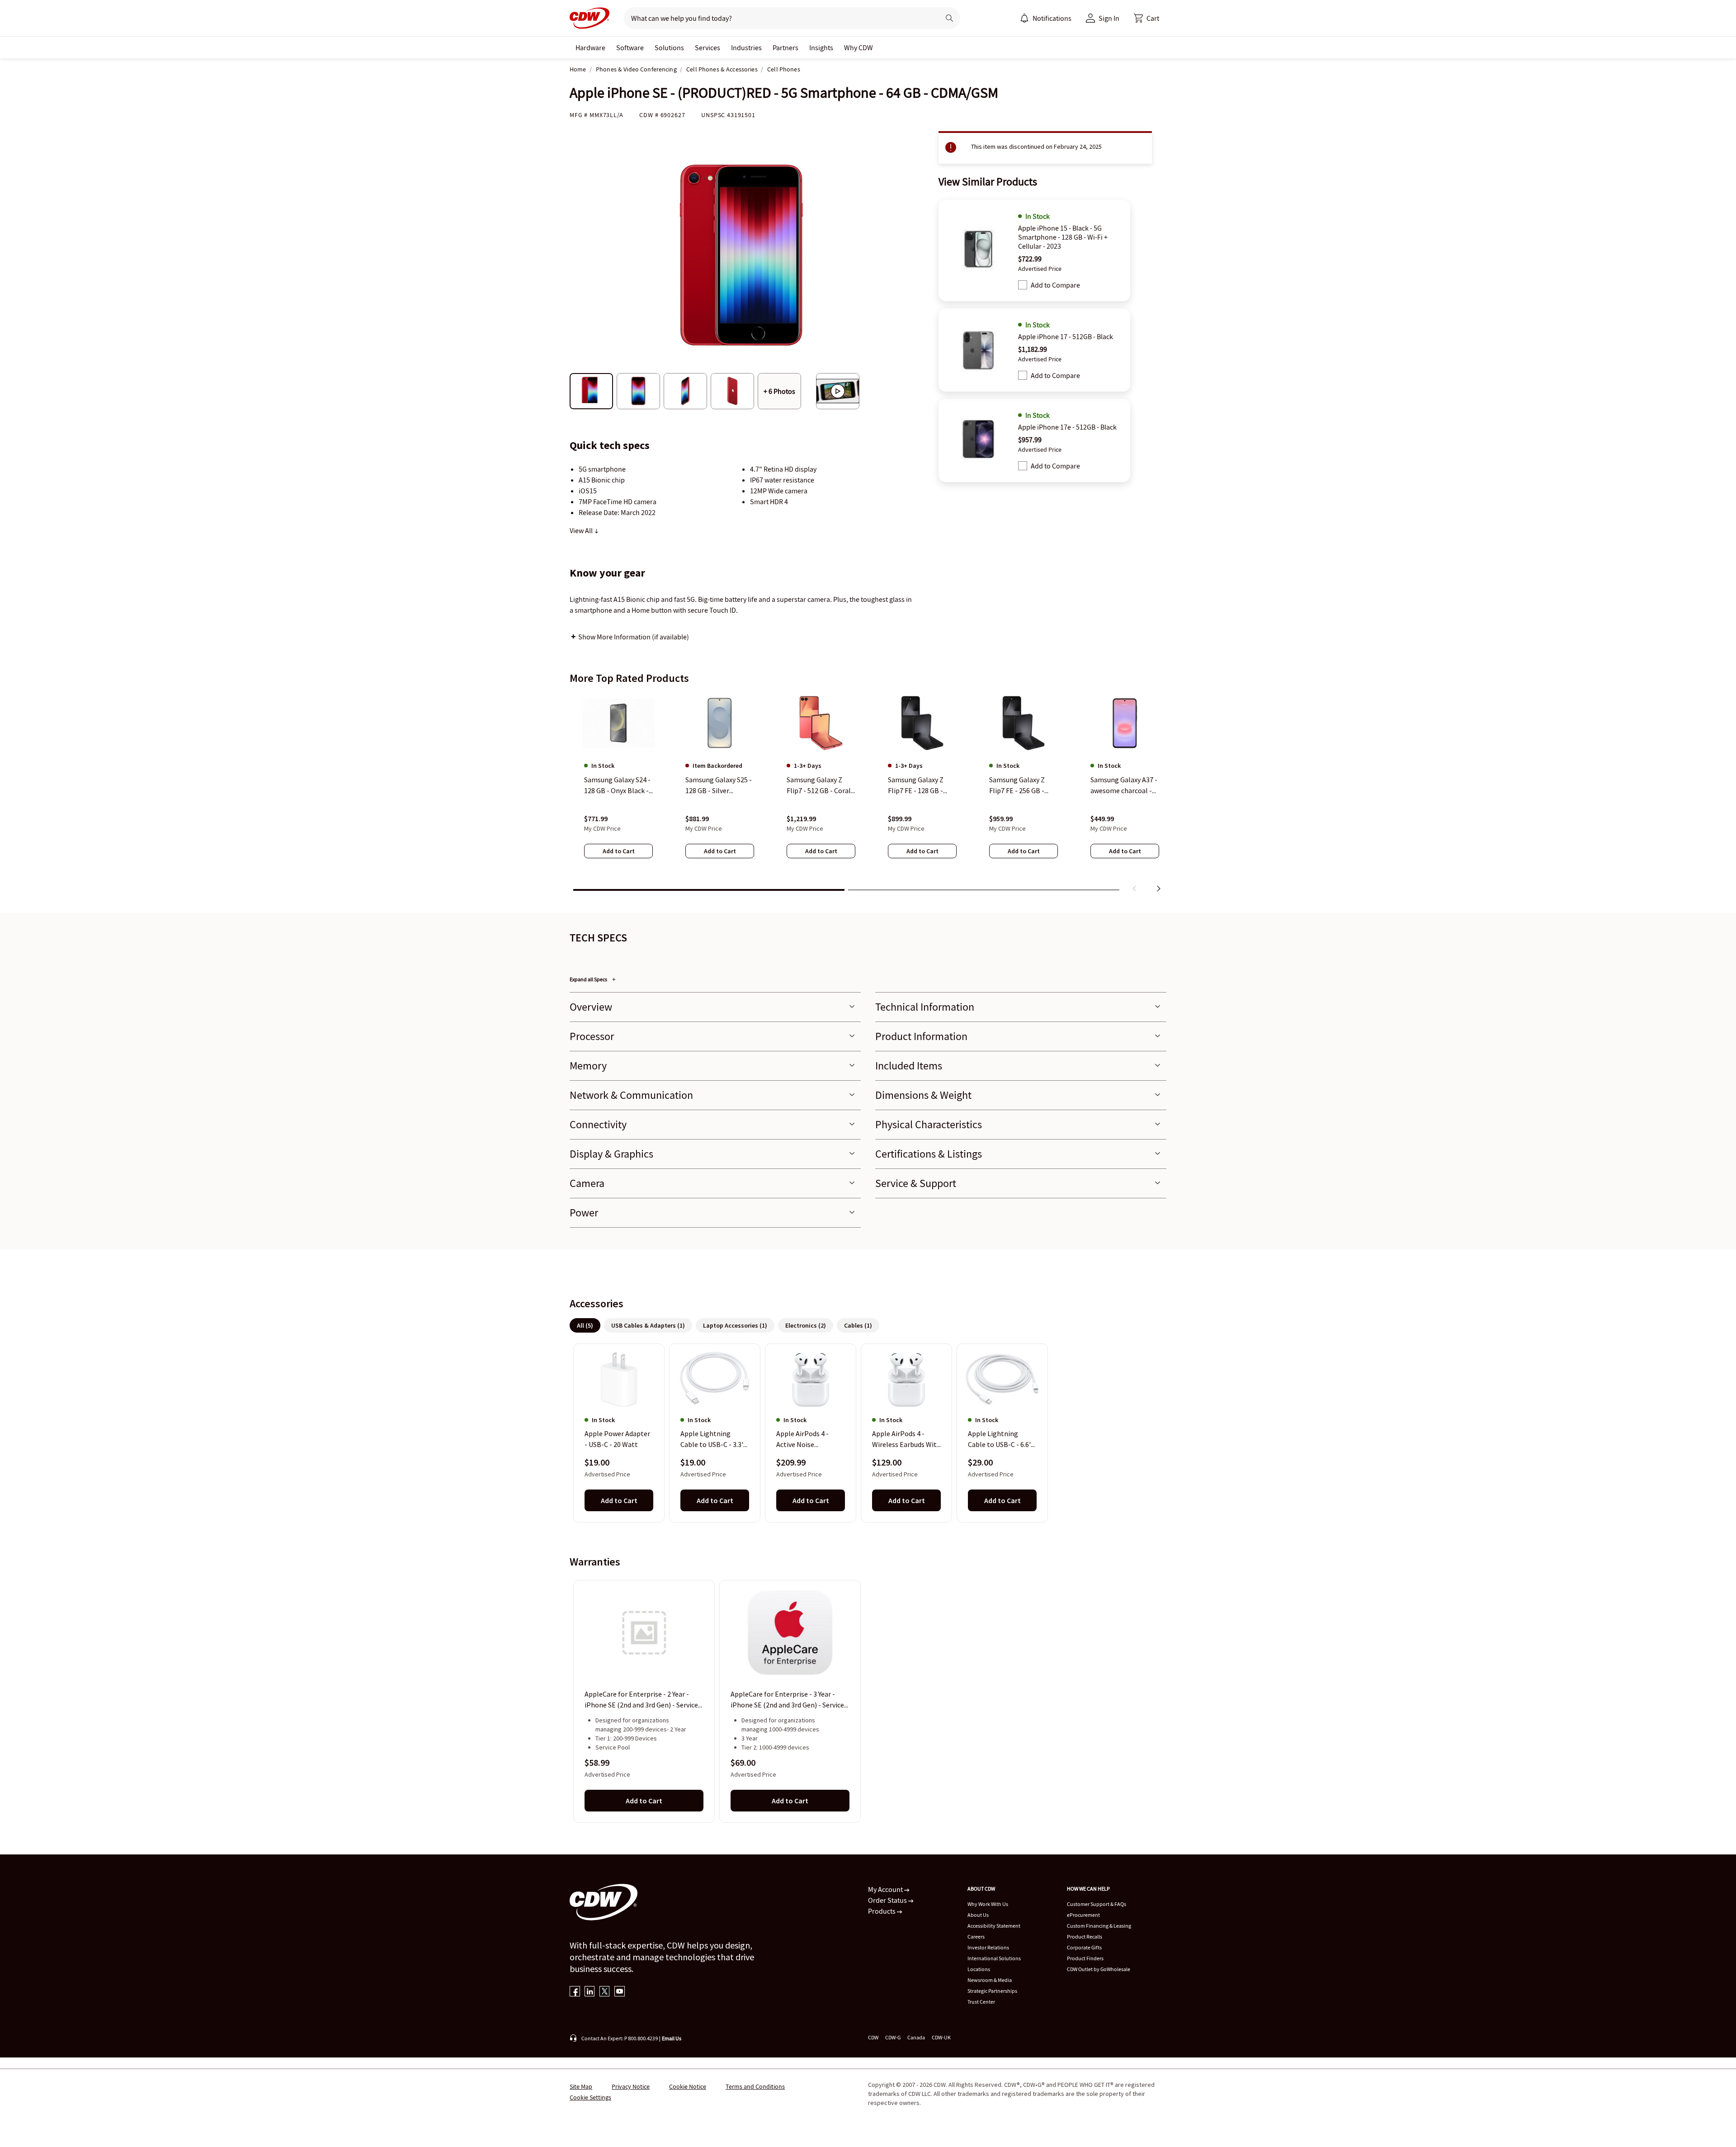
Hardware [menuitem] (590, 47)
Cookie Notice (688, 2086)
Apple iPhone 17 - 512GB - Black (1066, 336)
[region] (868, 794)
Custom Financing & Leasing (1099, 1926)
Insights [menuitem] (821, 47)
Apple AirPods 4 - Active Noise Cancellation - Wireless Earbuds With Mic (811, 1440)
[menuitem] (1024, 18)
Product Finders (1085, 1958)
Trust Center (981, 2002)
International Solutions (994, 1958)
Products (882, 1911)
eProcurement (1083, 1915)
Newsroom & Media (990, 1980)
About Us (978, 1915)
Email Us (672, 2038)
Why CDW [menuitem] (859, 47)
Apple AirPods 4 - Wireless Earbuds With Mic (906, 1440)
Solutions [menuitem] (669, 47)
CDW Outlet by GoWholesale (1099, 1969)
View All (582, 530)
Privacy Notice (631, 2086)
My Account (886, 1889)
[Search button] (949, 18)
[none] (590, 47)
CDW (873, 2037)
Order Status (888, 1900)
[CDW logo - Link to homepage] (590, 18)
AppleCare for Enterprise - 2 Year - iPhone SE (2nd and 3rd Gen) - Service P (641, 1700)
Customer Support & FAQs (1097, 1904)
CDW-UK (941, 2037)
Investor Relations (988, 1947)
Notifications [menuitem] (1052, 18)
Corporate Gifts (1084, 1947)
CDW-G (893, 2037)
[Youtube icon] (620, 1992)
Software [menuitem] (630, 47)
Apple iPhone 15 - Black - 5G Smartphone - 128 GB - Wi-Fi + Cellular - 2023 (1063, 237)
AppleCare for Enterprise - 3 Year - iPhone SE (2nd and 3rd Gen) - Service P (787, 1700)
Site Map (581, 2086)
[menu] (1046, 18)
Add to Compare (1055, 285)
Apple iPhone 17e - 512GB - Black (1067, 427)
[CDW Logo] (590, 18)
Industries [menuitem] (746, 47)
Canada (916, 2037)
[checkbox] (1023, 285)
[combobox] (778, 18)
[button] (1146, 18)
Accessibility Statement (994, 1926)
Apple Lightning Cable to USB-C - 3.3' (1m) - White (712, 1440)
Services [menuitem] (708, 47)
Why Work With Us (988, 1904)
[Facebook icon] (575, 1992)
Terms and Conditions (755, 2086)
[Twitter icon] (605, 1992)
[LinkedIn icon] (590, 1992)
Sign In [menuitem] (1109, 18)
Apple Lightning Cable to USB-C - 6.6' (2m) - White (999, 1440)
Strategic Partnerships (992, 1991)
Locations (979, 1969)
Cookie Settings (590, 2097)
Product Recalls (1085, 1937)
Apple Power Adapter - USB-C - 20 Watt (617, 1439)
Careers (976, 1937)
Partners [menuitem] (785, 47)
